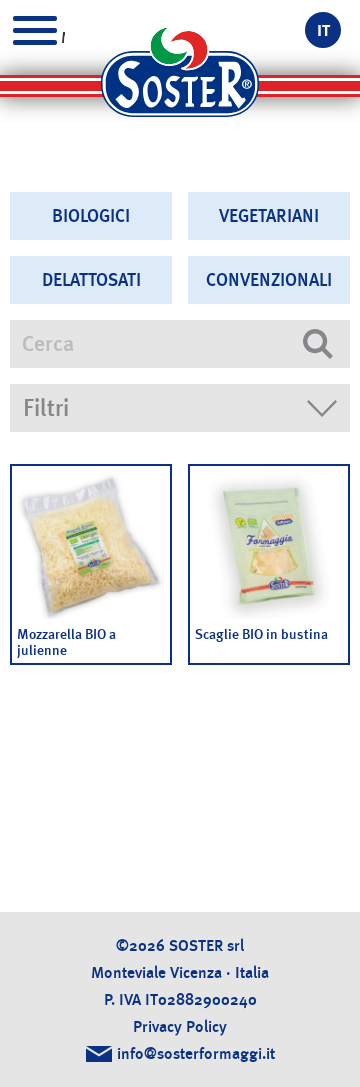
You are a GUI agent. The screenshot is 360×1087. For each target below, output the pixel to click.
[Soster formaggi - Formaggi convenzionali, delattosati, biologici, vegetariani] (180, 81)
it (323, 30)
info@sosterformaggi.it (196, 1053)
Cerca (318, 344)
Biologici (91, 216)
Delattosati (91, 280)
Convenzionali (269, 280)
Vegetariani (269, 216)
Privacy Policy (180, 1026)
